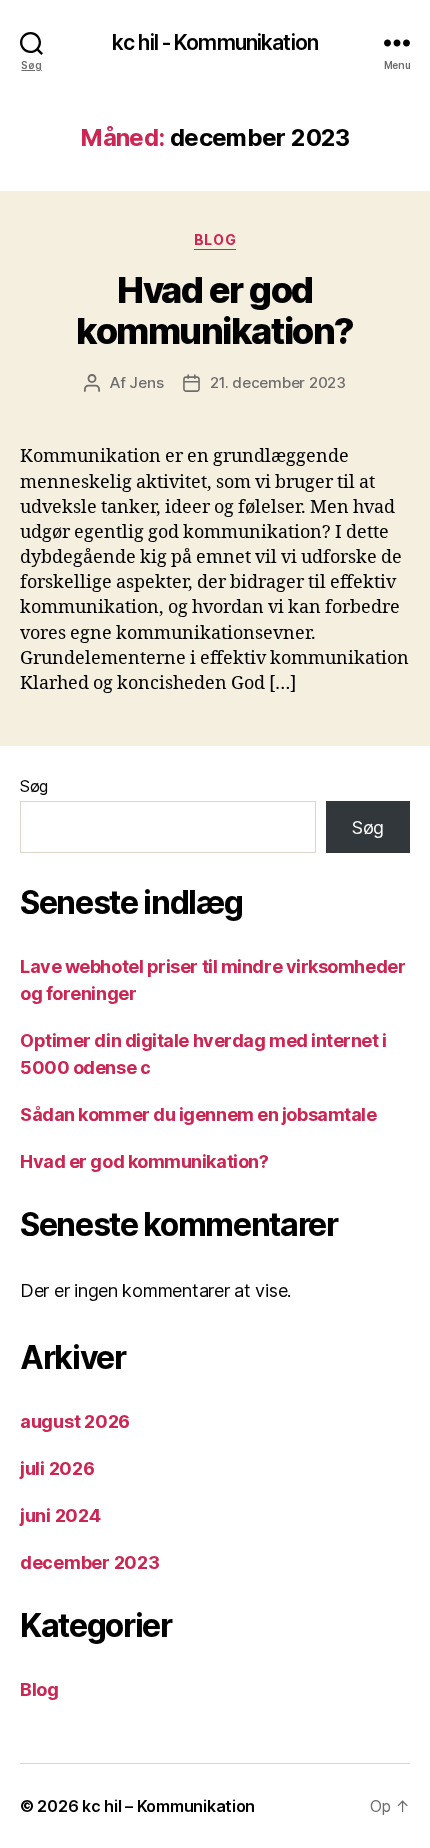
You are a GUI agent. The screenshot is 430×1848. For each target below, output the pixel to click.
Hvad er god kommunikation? (214, 310)
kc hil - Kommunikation (215, 42)
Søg (34, 786)
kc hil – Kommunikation (168, 1806)
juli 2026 (57, 1468)
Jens (146, 382)
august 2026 (75, 1421)
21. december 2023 (278, 382)
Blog (215, 239)
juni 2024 (60, 1515)
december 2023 (90, 1562)
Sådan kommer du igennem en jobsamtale (198, 1114)
